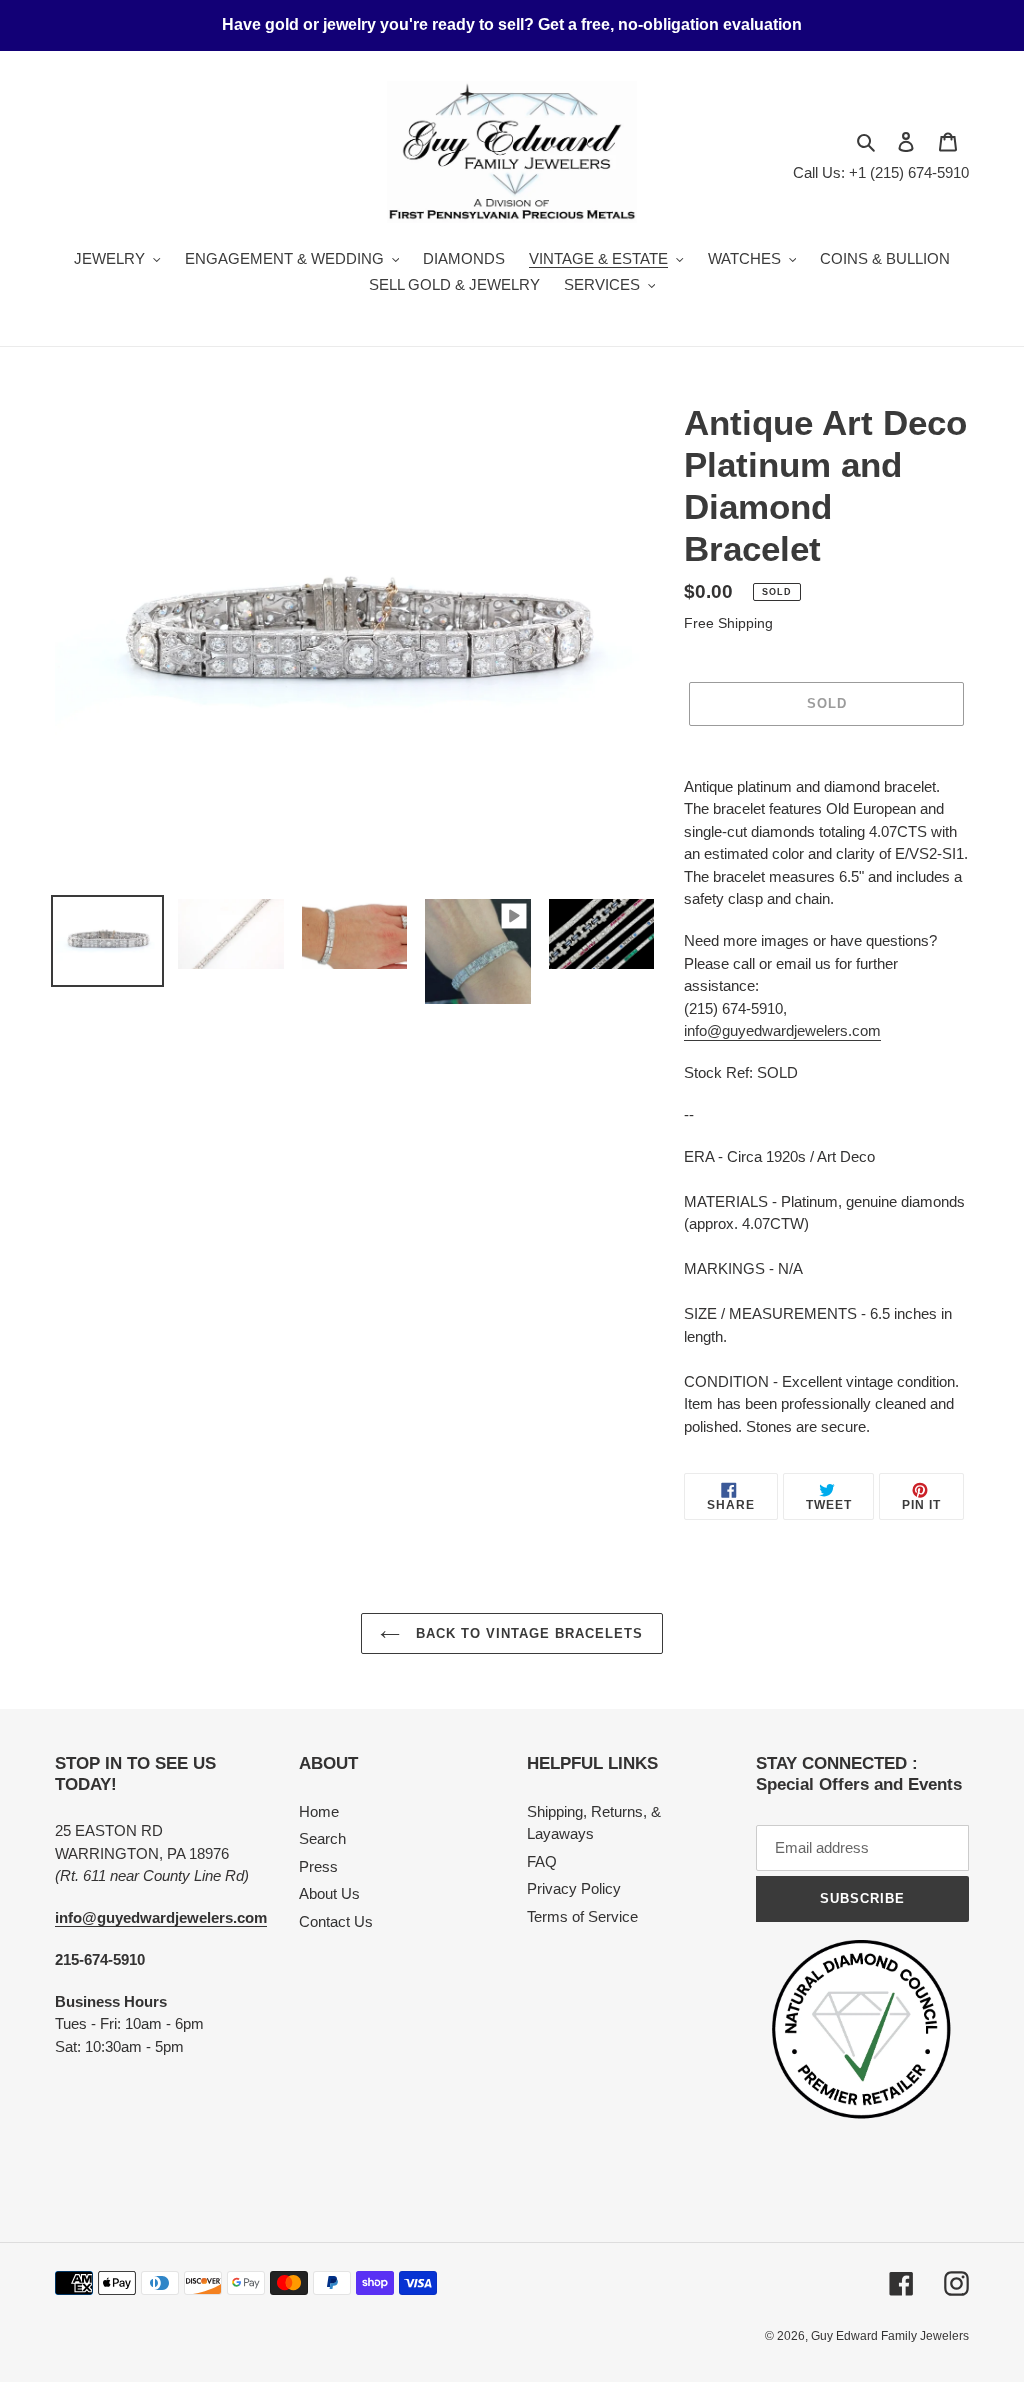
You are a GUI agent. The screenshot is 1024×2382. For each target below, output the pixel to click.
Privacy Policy (574, 1888)
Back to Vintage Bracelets (526, 1633)
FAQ (542, 1861)
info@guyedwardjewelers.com (782, 1030)
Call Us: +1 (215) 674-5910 (881, 172)
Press (318, 1866)
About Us (329, 1893)
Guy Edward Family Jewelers (890, 2336)
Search (322, 1838)
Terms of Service (582, 1916)
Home (319, 1811)
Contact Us (336, 1921)
